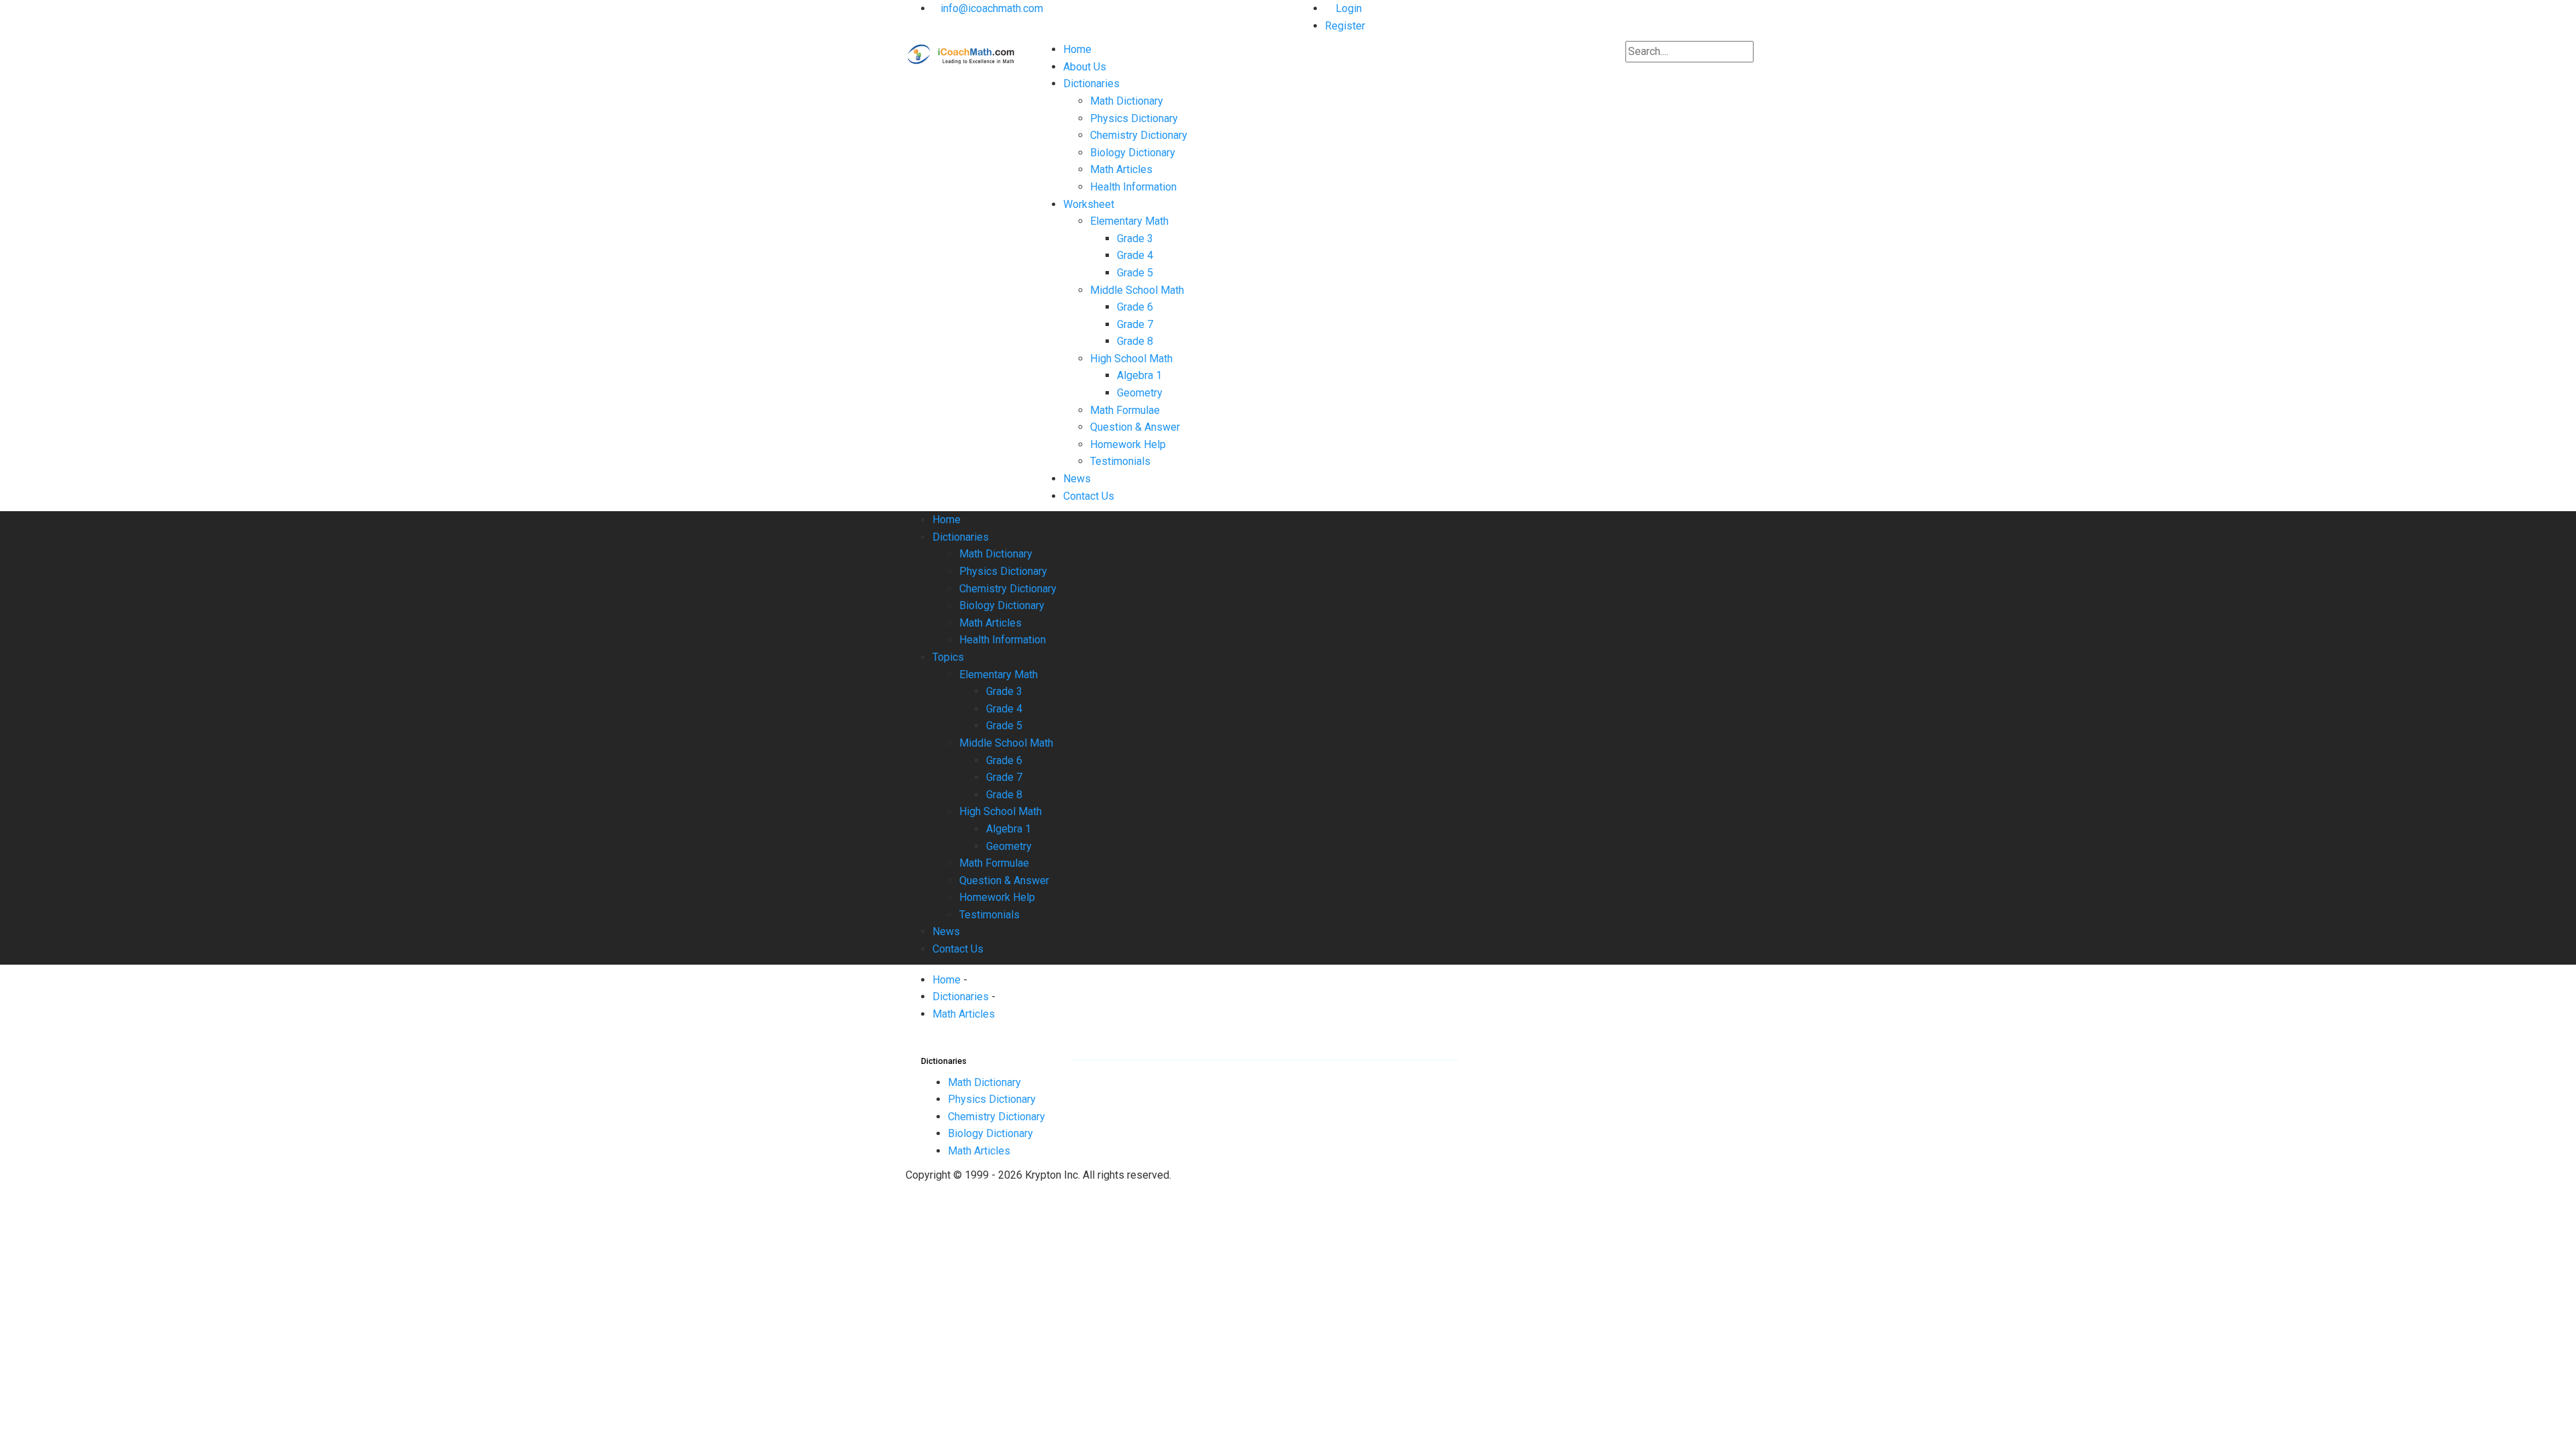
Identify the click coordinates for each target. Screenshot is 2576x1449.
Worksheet (1089, 204)
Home (1077, 49)
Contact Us (1089, 496)
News (1077, 479)
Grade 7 (1135, 324)
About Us (1085, 67)
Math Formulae (1125, 410)
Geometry (1140, 393)
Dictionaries (1091, 84)
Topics (948, 657)
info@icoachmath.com (992, 8)
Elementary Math (1129, 221)
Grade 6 (1135, 307)
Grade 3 (1135, 238)
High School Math (1131, 359)
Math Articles (1121, 169)
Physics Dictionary (1134, 118)
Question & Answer (1135, 427)
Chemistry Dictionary (1139, 135)
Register (1345, 26)
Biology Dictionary (1133, 153)
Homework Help (1128, 444)
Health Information (1133, 187)
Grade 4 (1135, 255)
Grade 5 (1135, 273)
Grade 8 (1135, 341)
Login (1347, 8)
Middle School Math (1137, 290)
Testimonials (1120, 461)
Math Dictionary (1127, 101)
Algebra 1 (1139, 375)
